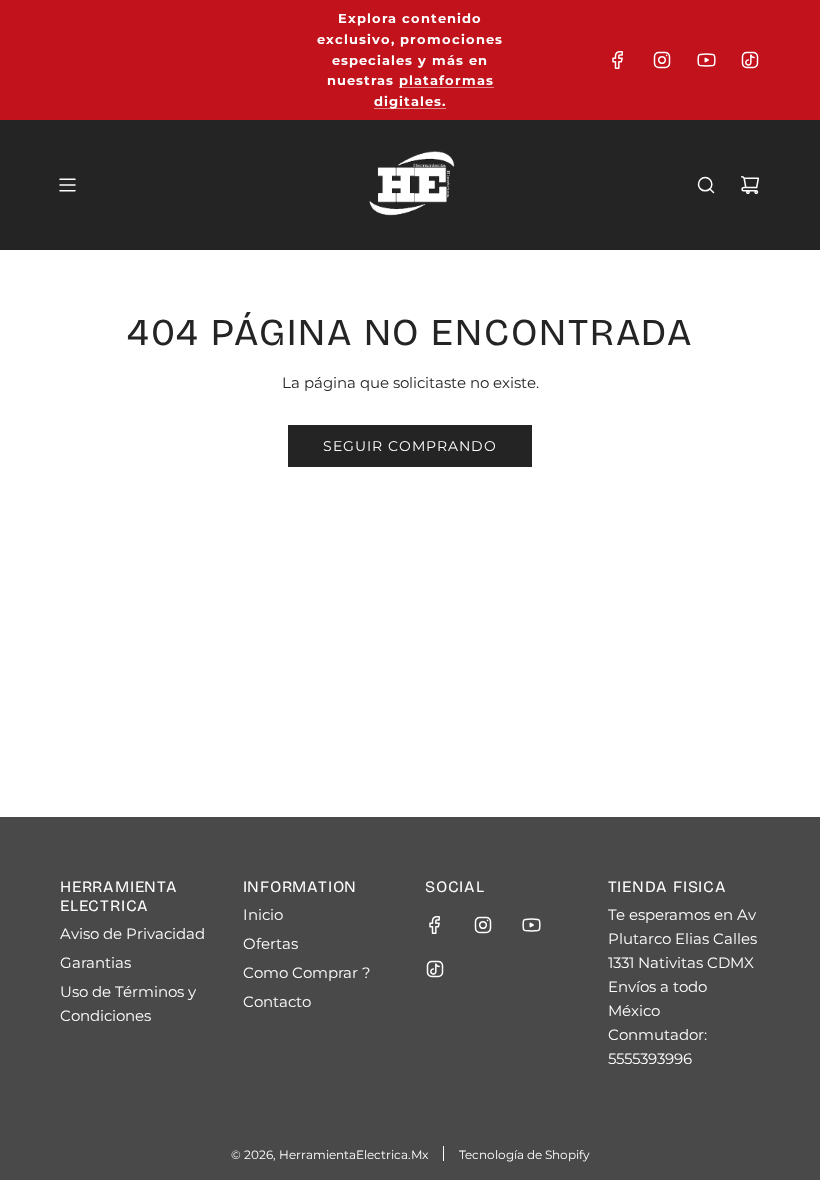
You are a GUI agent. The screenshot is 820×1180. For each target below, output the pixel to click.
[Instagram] (662, 60)
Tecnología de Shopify (524, 1154)
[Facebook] (618, 60)
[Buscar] (706, 185)
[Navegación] (67, 185)
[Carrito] (750, 185)
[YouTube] (706, 60)
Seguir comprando (410, 446)
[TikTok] (750, 60)
